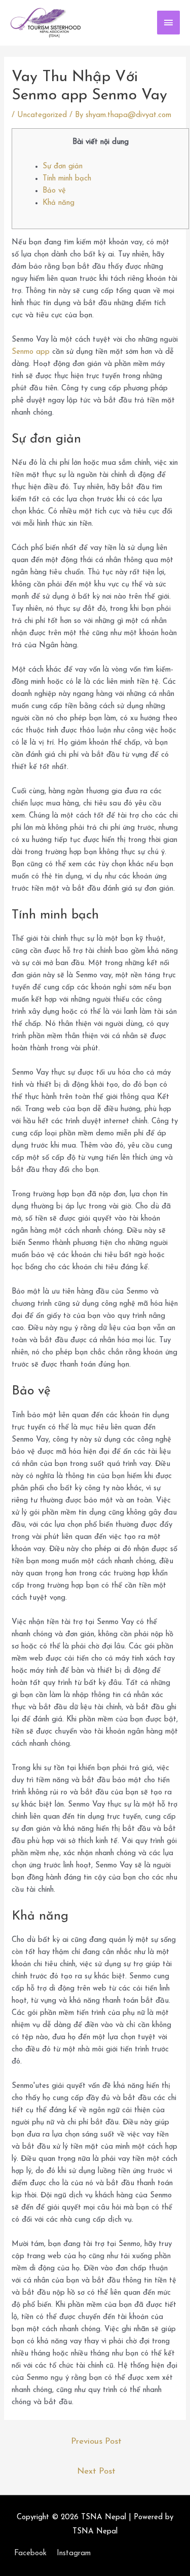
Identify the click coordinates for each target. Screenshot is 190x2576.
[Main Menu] (169, 23)
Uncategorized (42, 115)
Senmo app (31, 352)
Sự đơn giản (63, 167)
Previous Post (96, 2441)
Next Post (96, 2471)
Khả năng (59, 203)
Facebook (30, 2553)
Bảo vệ (54, 191)
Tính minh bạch (67, 179)
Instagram (74, 2553)
